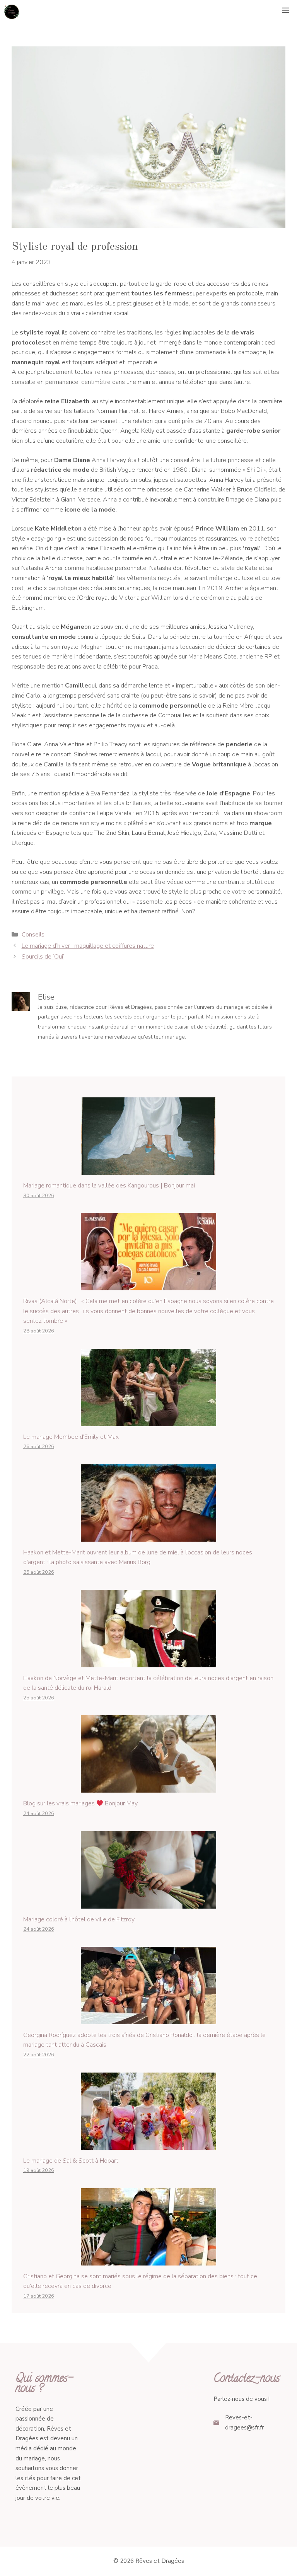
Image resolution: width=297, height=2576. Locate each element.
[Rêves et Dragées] (12, 12)
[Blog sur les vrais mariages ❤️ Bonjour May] (148, 1788)
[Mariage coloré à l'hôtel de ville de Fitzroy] (148, 1903)
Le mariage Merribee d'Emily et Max (71, 1437)
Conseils (33, 935)
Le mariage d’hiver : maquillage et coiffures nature (88, 946)
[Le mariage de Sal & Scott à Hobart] (148, 2144)
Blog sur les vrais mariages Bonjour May (80, 1803)
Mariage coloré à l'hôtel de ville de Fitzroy (79, 1919)
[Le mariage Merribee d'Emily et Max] (148, 1421)
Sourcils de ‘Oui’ (43, 957)
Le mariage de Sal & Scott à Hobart (71, 2161)
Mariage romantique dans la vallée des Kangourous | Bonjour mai (109, 1186)
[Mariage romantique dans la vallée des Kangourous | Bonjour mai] (148, 1169)
